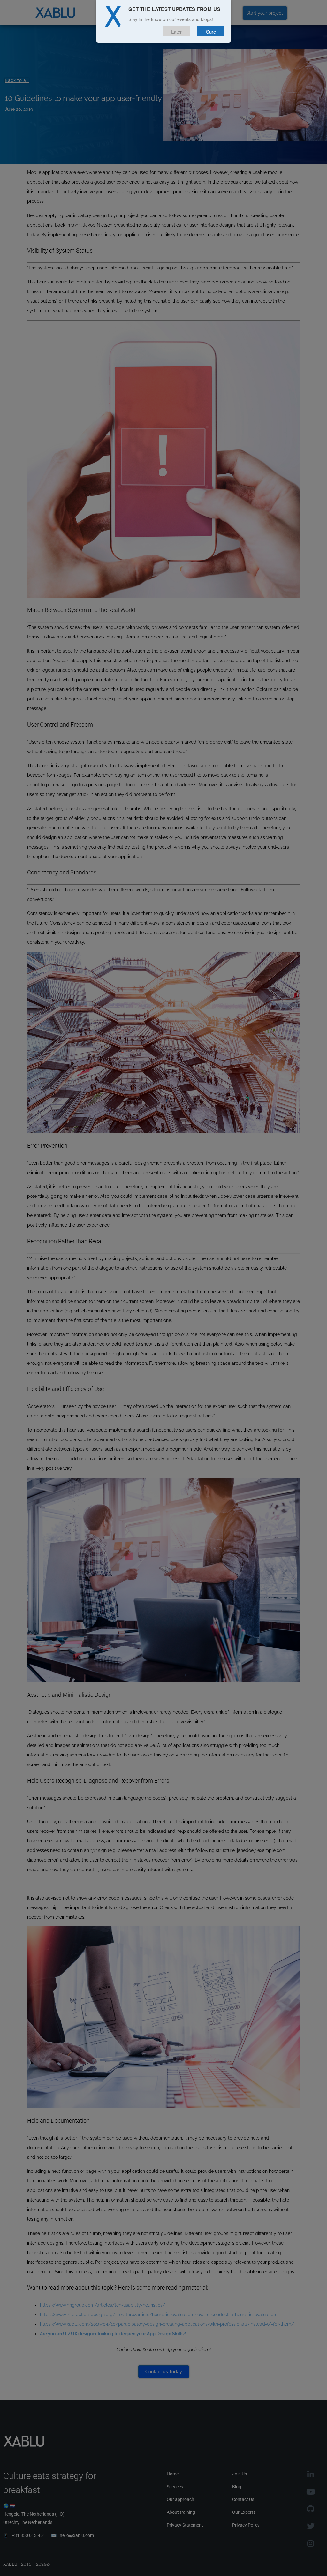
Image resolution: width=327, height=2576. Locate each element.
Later (176, 31)
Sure (211, 31)
